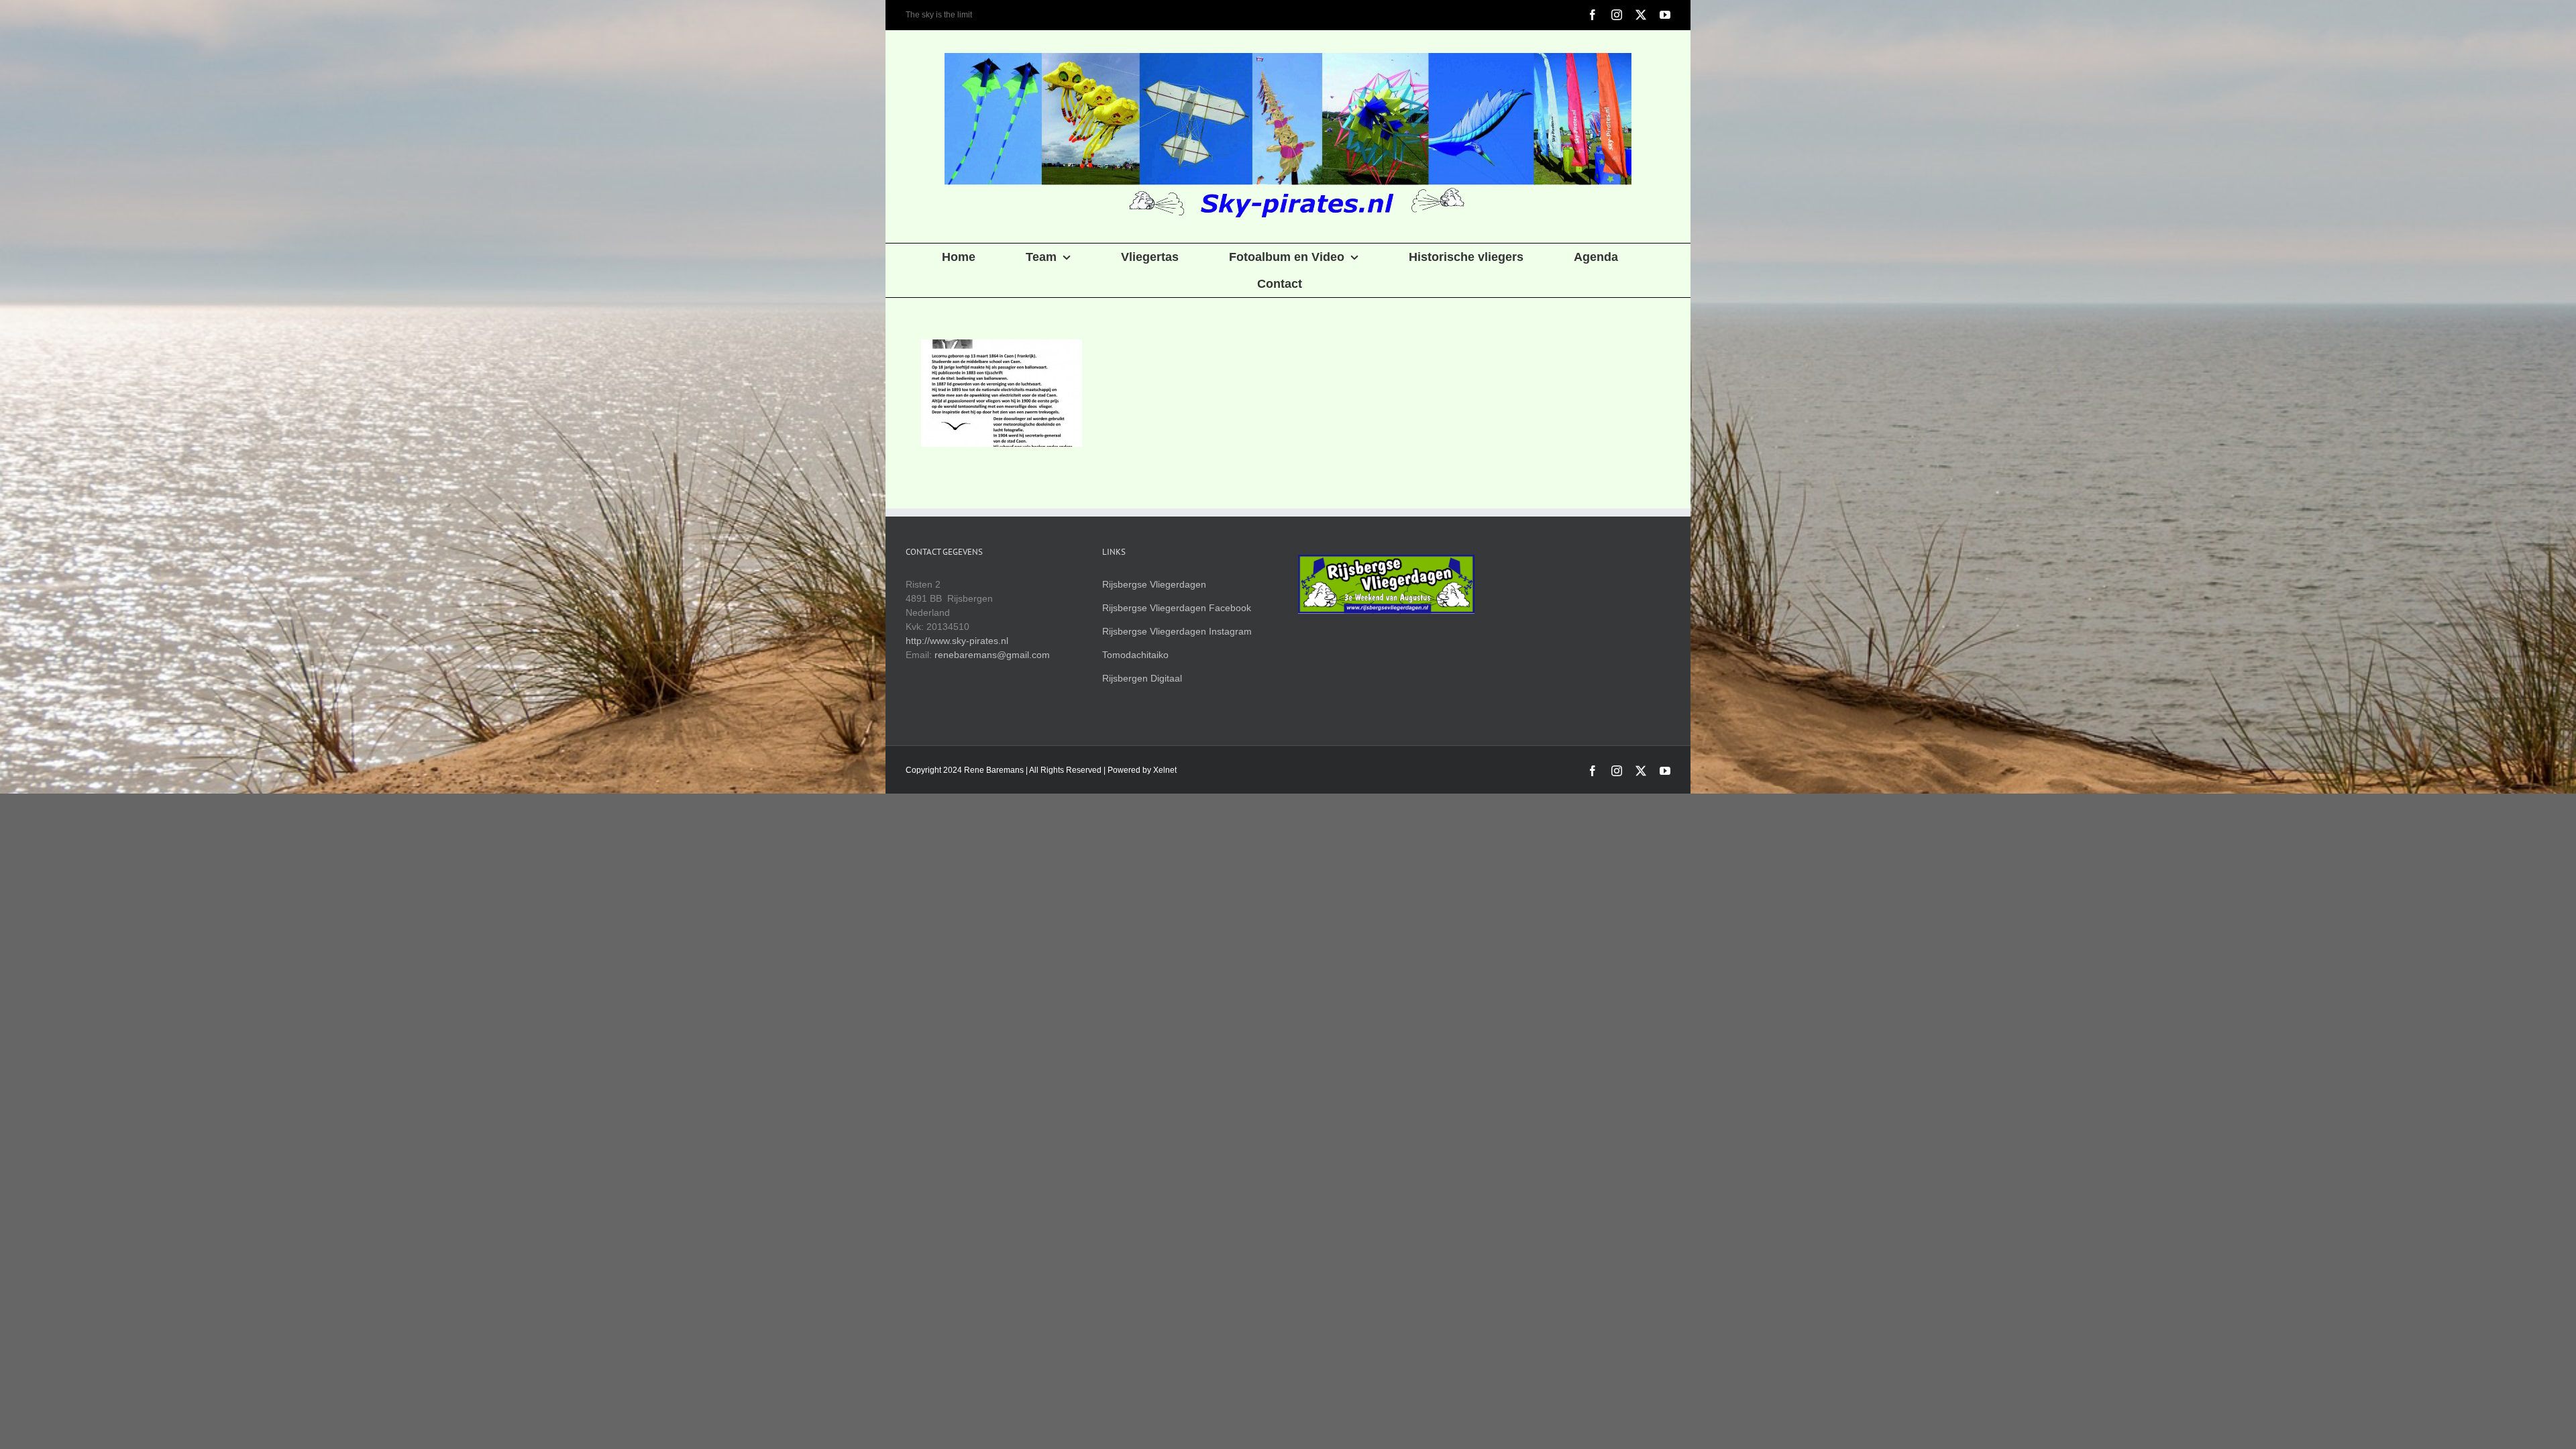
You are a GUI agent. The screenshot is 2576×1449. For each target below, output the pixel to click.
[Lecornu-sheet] (1001, 393)
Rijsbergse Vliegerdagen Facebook (1177, 608)
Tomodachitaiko (1135, 655)
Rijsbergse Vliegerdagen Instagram (1177, 631)
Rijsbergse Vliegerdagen (1154, 584)
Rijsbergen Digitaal (1142, 678)
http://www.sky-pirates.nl (957, 641)
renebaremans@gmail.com (992, 655)
